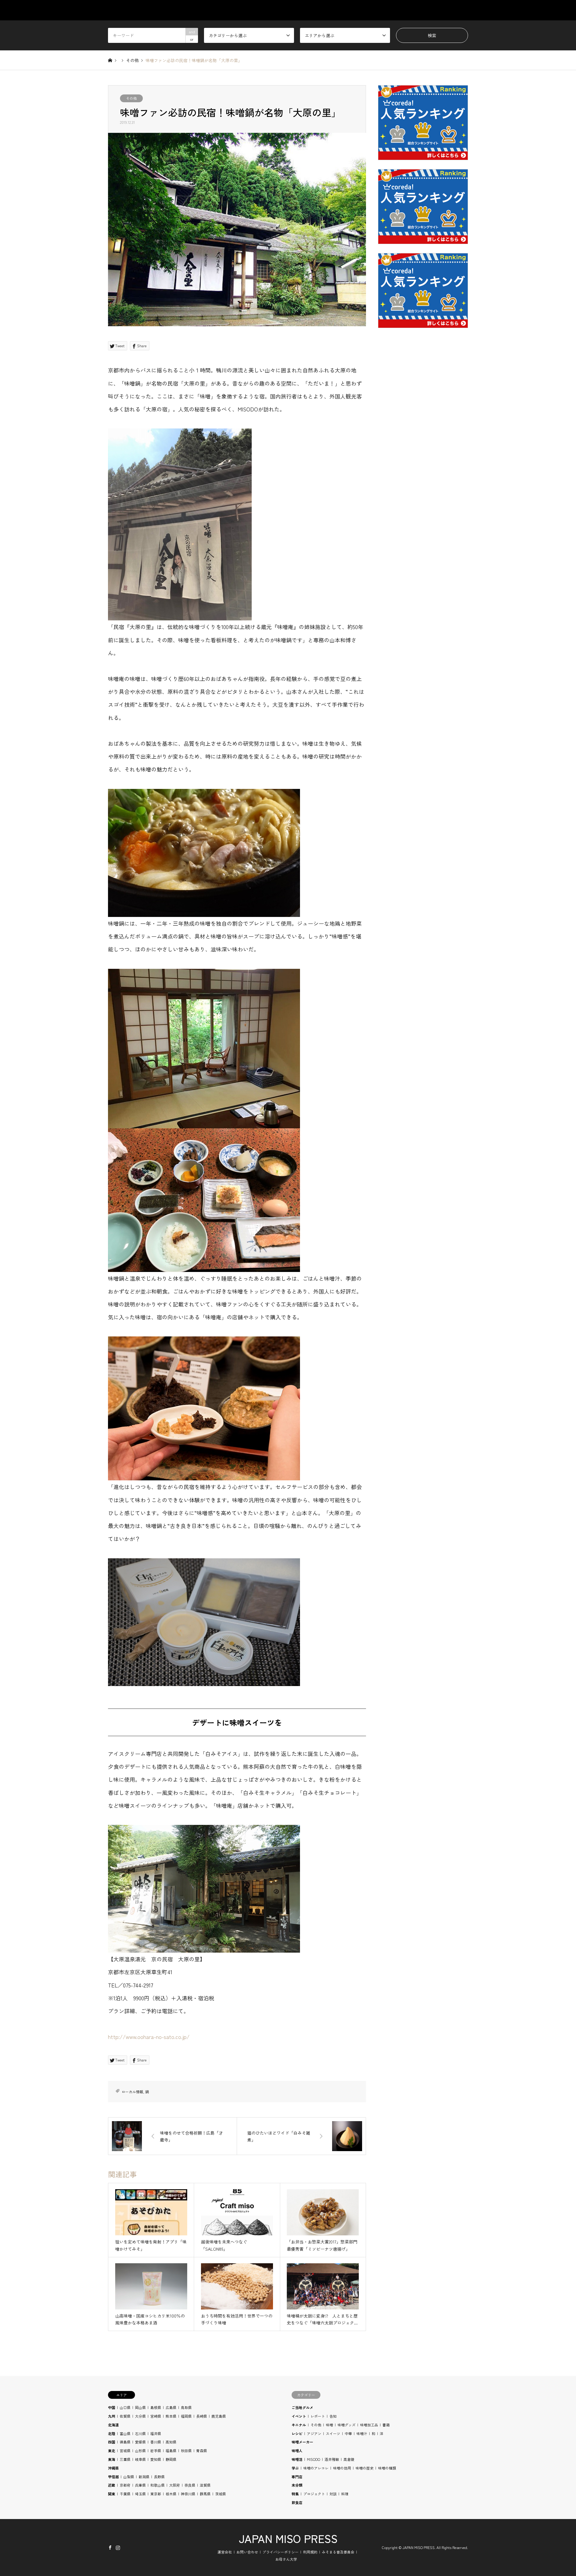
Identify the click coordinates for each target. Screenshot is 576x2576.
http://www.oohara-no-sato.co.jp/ (149, 2037)
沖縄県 (113, 2468)
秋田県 (186, 2451)
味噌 (329, 2425)
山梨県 (129, 2477)
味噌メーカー (302, 2442)
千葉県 (125, 2494)
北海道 (113, 2425)
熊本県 (171, 2416)
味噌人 (297, 2451)
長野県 (159, 2477)
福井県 (156, 2433)
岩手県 (156, 2451)
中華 (348, 2433)
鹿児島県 (219, 2416)
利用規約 (310, 2552)
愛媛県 (140, 2442)
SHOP (462, 10)
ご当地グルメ (302, 2407)
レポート (318, 2416)
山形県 (140, 2451)
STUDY (375, 10)
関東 (112, 2494)
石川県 (140, 2433)
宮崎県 (156, 2416)
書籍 (386, 2425)
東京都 (156, 2494)
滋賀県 (205, 2485)
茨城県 (220, 2494)
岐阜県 (140, 2459)
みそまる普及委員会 (338, 2552)
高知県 (171, 2442)
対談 (333, 2494)
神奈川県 (188, 2494)
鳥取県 (186, 2407)
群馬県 (205, 2494)
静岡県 (171, 2459)
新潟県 (144, 2477)
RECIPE (405, 10)
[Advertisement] (423, 477)
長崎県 (202, 2416)
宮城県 (125, 2451)
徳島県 (125, 2442)
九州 (112, 2416)
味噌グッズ (346, 2425)
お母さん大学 (286, 2559)
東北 (112, 2451)
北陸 (112, 2433)
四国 (112, 2442)
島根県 (156, 2407)
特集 (295, 2494)
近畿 (112, 2485)
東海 (112, 2459)
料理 (345, 2494)
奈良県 (190, 2485)
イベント (299, 2416)
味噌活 (297, 2459)
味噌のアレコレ (316, 2468)
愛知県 (156, 2459)
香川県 (156, 2442)
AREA (346, 10)
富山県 (125, 2433)
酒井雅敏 (332, 2459)
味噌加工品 (369, 2425)
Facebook (110, 2547)
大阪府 (175, 2485)
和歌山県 (157, 2485)
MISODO (313, 2459)
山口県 (125, 2407)
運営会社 (225, 2552)
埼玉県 (140, 2494)
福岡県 (186, 2416)
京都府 (125, 2485)
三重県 (125, 2459)
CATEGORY (313, 10)
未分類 (297, 2485)
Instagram (118, 2547)
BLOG (434, 10)
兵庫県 (140, 2485)
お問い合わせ (247, 2552)
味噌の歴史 (364, 2468)
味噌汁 (362, 2433)
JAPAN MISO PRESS (288, 2538)
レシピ (297, 2433)
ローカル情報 (132, 2092)
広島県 (171, 2407)
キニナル (299, 2425)
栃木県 (171, 2494)
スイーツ (333, 2433)
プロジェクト (314, 2494)
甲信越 (113, 2477)
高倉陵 (349, 2459)
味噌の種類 (387, 2468)
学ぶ (295, 2468)
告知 (333, 2416)
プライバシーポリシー (280, 2552)
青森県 (202, 2451)
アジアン (314, 2433)
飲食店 (297, 2502)
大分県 (140, 2416)
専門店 (297, 2477)
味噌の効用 (342, 2468)
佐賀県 (125, 2416)
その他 (131, 98)
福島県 (171, 2451)
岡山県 (140, 2407)
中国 (112, 2407)
